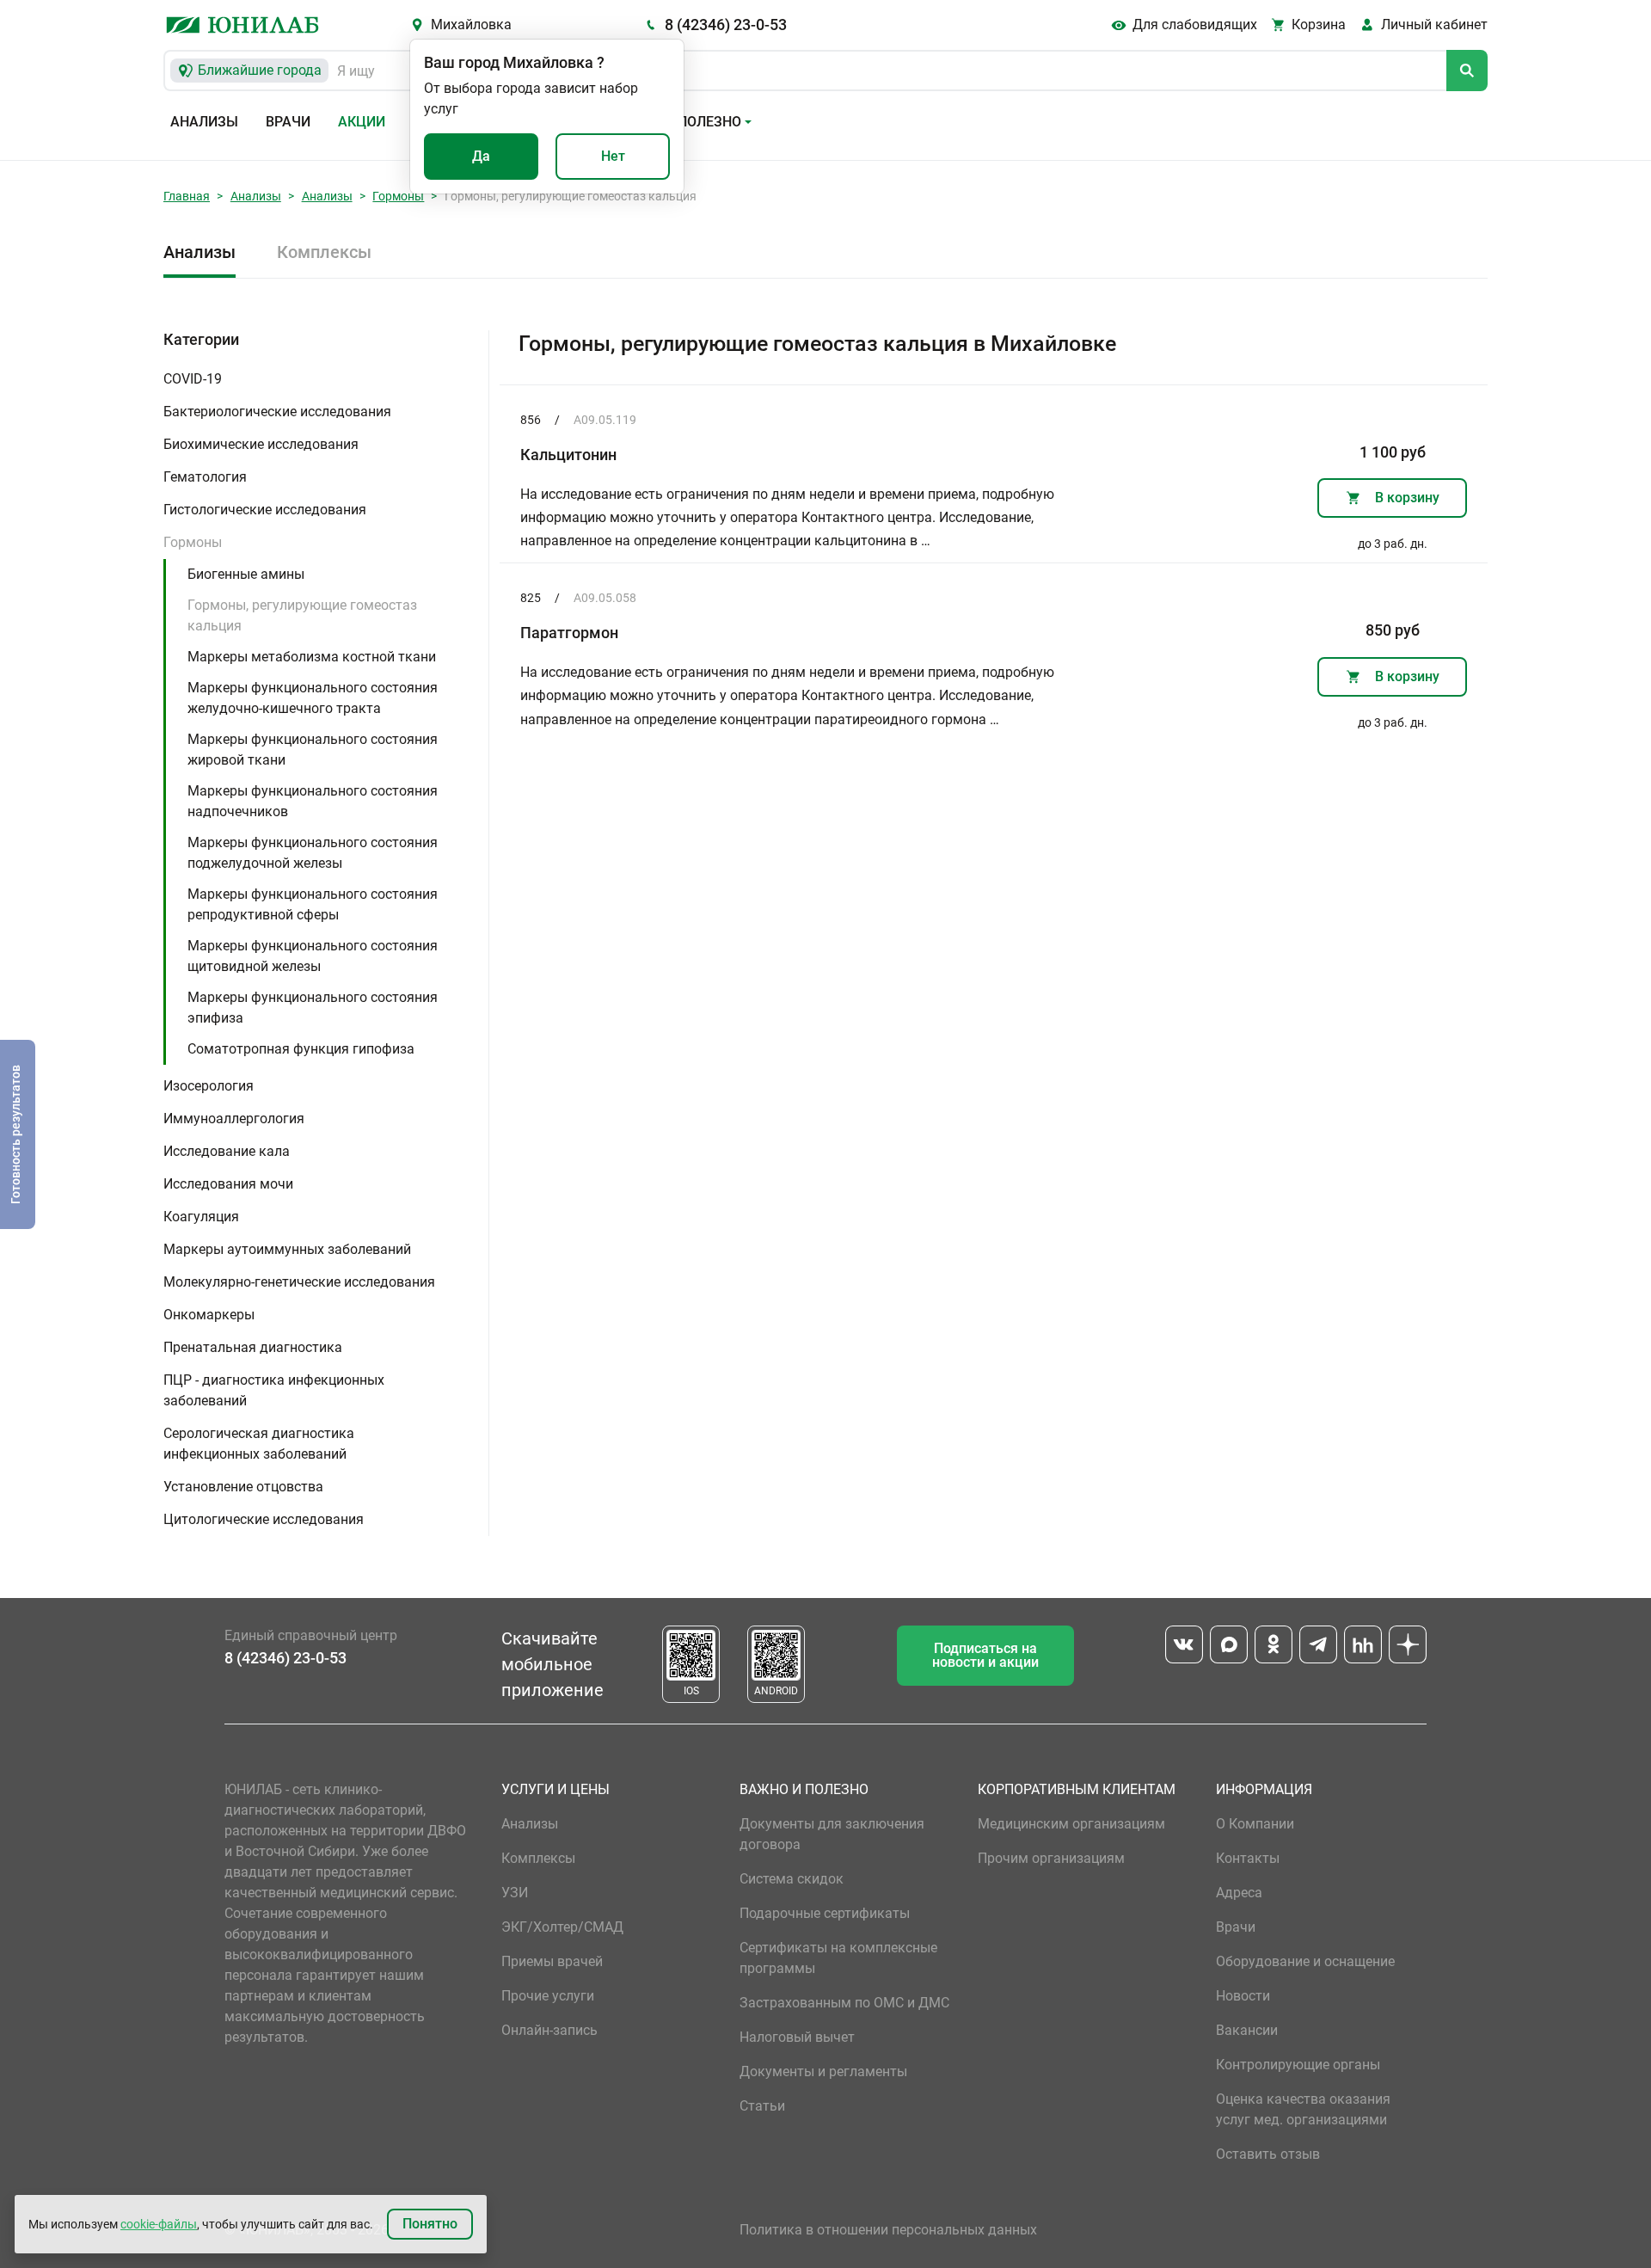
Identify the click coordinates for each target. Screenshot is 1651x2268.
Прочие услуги (548, 1996)
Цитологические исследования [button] (264, 1519)
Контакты (1248, 1858)
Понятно (430, 2224)
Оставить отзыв (1268, 2154)
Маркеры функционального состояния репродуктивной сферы (313, 904)
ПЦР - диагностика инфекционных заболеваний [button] (274, 1390)
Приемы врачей (552, 1961)
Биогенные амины (246, 574)
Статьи (762, 2106)
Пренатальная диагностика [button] (253, 1347)
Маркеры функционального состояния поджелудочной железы (313, 853)
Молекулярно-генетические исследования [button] (299, 1282)
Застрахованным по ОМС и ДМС (844, 2003)
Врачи (288, 122)
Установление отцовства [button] (243, 1487)
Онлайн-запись (549, 2030)
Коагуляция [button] (201, 1217)
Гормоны (398, 196)
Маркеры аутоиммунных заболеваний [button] (287, 1249)
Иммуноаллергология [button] (234, 1119)
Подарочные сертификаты (825, 1913)
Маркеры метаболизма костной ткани (312, 657)
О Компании (1255, 1824)
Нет (613, 156)
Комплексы (324, 252)
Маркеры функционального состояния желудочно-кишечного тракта (313, 698)
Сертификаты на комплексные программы (838, 1958)
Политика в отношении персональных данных (888, 2230)
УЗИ (515, 1893)
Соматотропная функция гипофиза (301, 1049)
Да (481, 156)
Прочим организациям (1051, 1858)
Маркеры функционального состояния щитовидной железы (313, 956)
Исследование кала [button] (227, 1151)
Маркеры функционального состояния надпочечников (313, 801)
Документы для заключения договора (832, 1834)
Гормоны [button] (193, 542)
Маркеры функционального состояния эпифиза (313, 1008)
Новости (1243, 1996)
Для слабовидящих (1195, 25)
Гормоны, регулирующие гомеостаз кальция (302, 615)
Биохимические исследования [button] (261, 444)
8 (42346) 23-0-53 (726, 25)
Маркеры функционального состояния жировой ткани (313, 750)
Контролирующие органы (1298, 2065)
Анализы (204, 122)
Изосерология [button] (209, 1086)
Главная (187, 196)
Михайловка (471, 25)
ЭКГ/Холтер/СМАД (562, 1927)
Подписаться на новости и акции (985, 1655)
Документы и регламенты (823, 2071)
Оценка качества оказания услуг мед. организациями (1303, 2109)
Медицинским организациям (1071, 1824)
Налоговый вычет (797, 2037)
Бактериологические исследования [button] (277, 412)
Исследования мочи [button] (228, 1184)
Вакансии (1247, 2030)
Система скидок (792, 1879)
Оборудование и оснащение (1305, 1961)
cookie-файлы (159, 2224)
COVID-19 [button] (193, 379)
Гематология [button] (205, 477)
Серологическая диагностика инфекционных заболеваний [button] (259, 1444)
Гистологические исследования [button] (265, 510)
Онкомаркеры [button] (209, 1315)
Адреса (1239, 1893)
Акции (362, 122)
